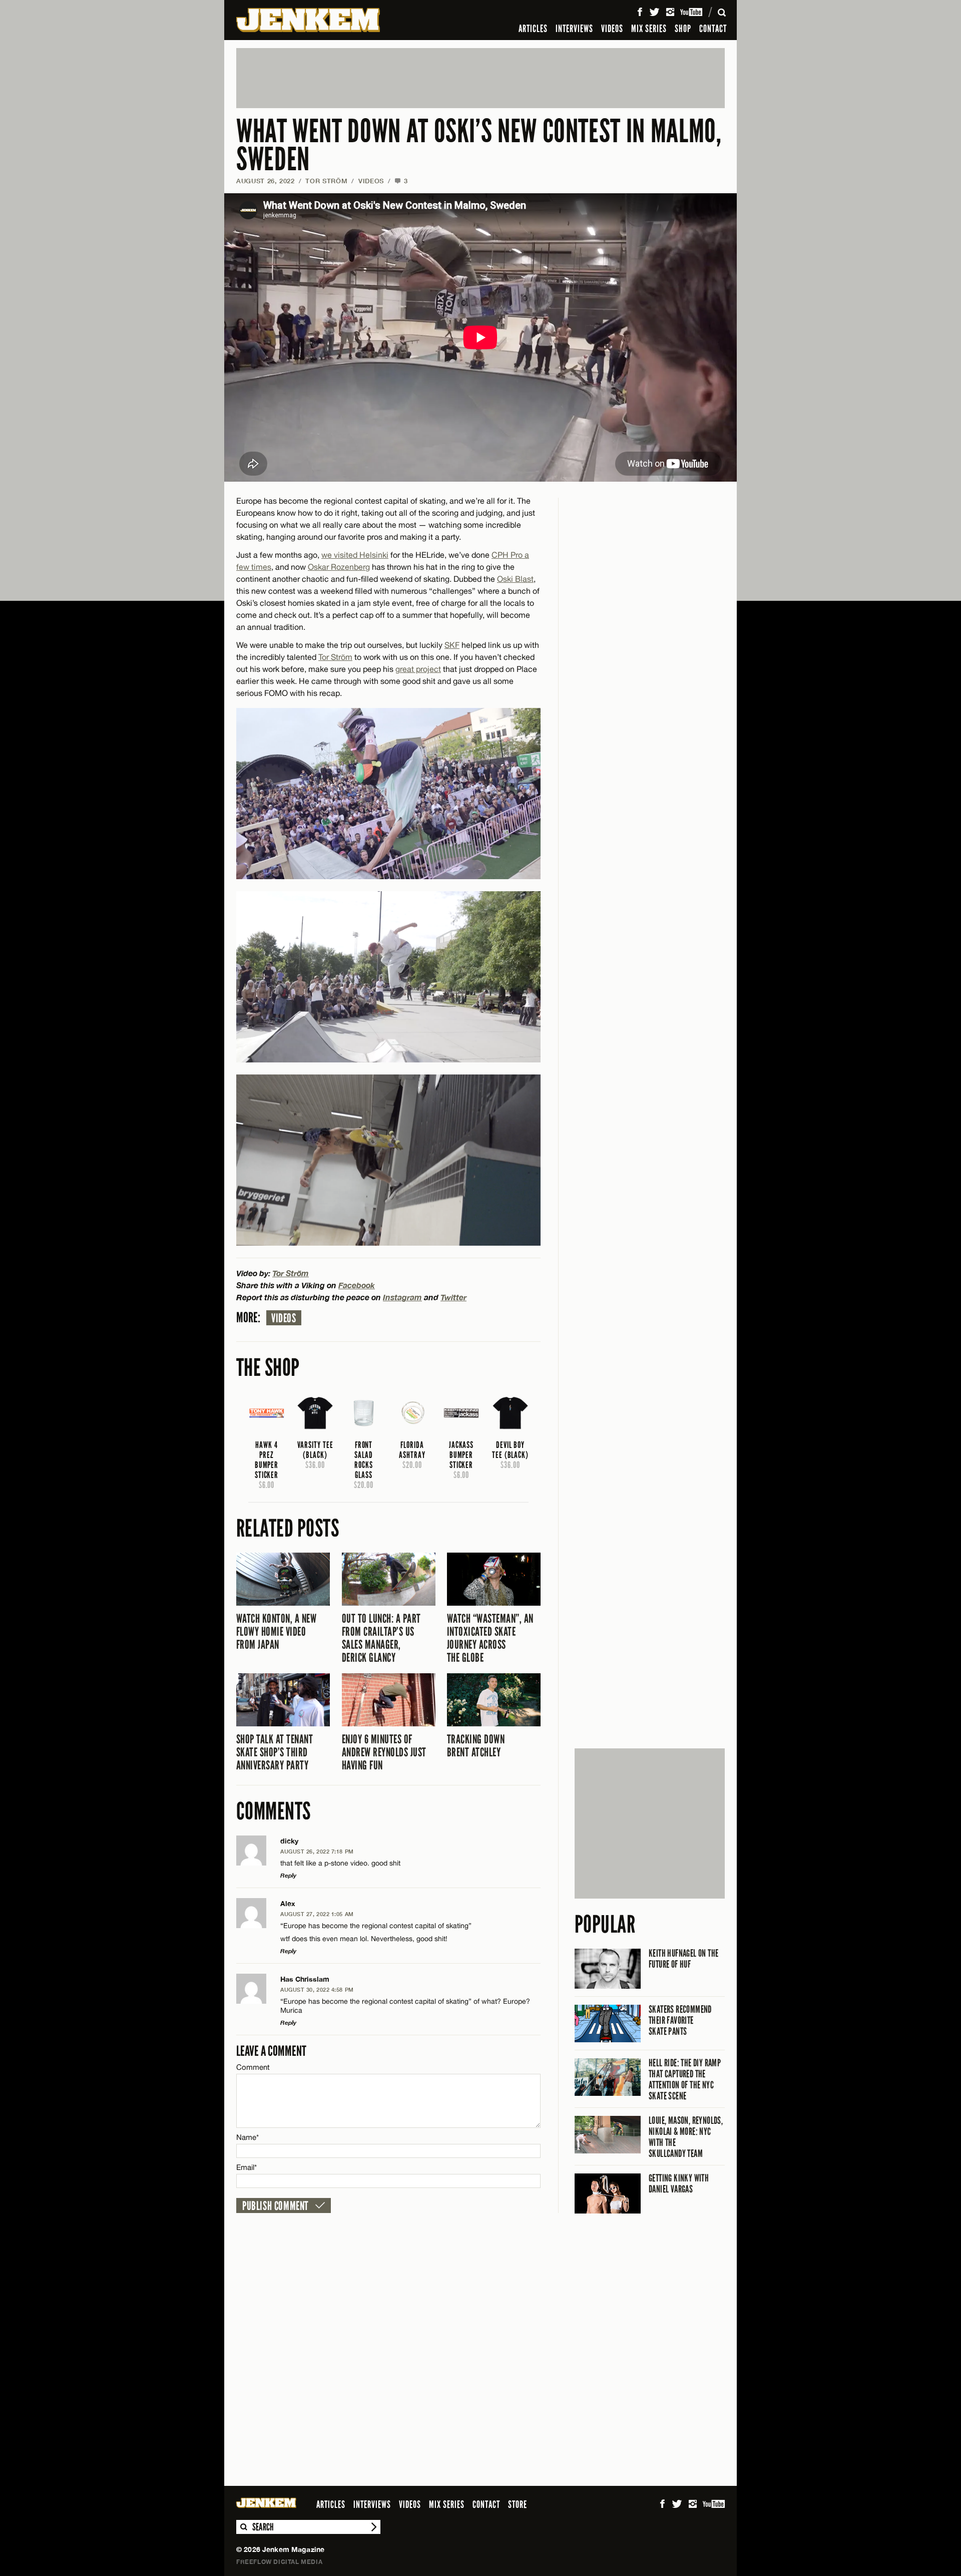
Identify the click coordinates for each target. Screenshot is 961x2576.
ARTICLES (533, 29)
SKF (452, 645)
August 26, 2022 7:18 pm (317, 1851)
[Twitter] (654, 12)
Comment (253, 2067)
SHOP (683, 29)
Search (243, 2527)
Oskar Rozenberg (339, 567)
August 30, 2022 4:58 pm (317, 1989)
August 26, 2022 (266, 181)
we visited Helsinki (355, 555)
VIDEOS (612, 29)
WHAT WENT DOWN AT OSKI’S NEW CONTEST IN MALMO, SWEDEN (479, 145)
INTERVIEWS (574, 29)
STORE (518, 2504)
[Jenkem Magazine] (308, 20)
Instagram (402, 1297)
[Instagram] (670, 12)
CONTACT (713, 29)
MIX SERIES (649, 29)
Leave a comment (271, 2051)
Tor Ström (326, 181)
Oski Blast (515, 579)
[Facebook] (640, 12)
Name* (248, 2137)
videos (284, 1318)
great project (418, 669)
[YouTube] (692, 12)
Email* (247, 2167)
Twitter (453, 1297)
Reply (288, 1875)
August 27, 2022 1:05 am (317, 1914)
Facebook (357, 1285)
